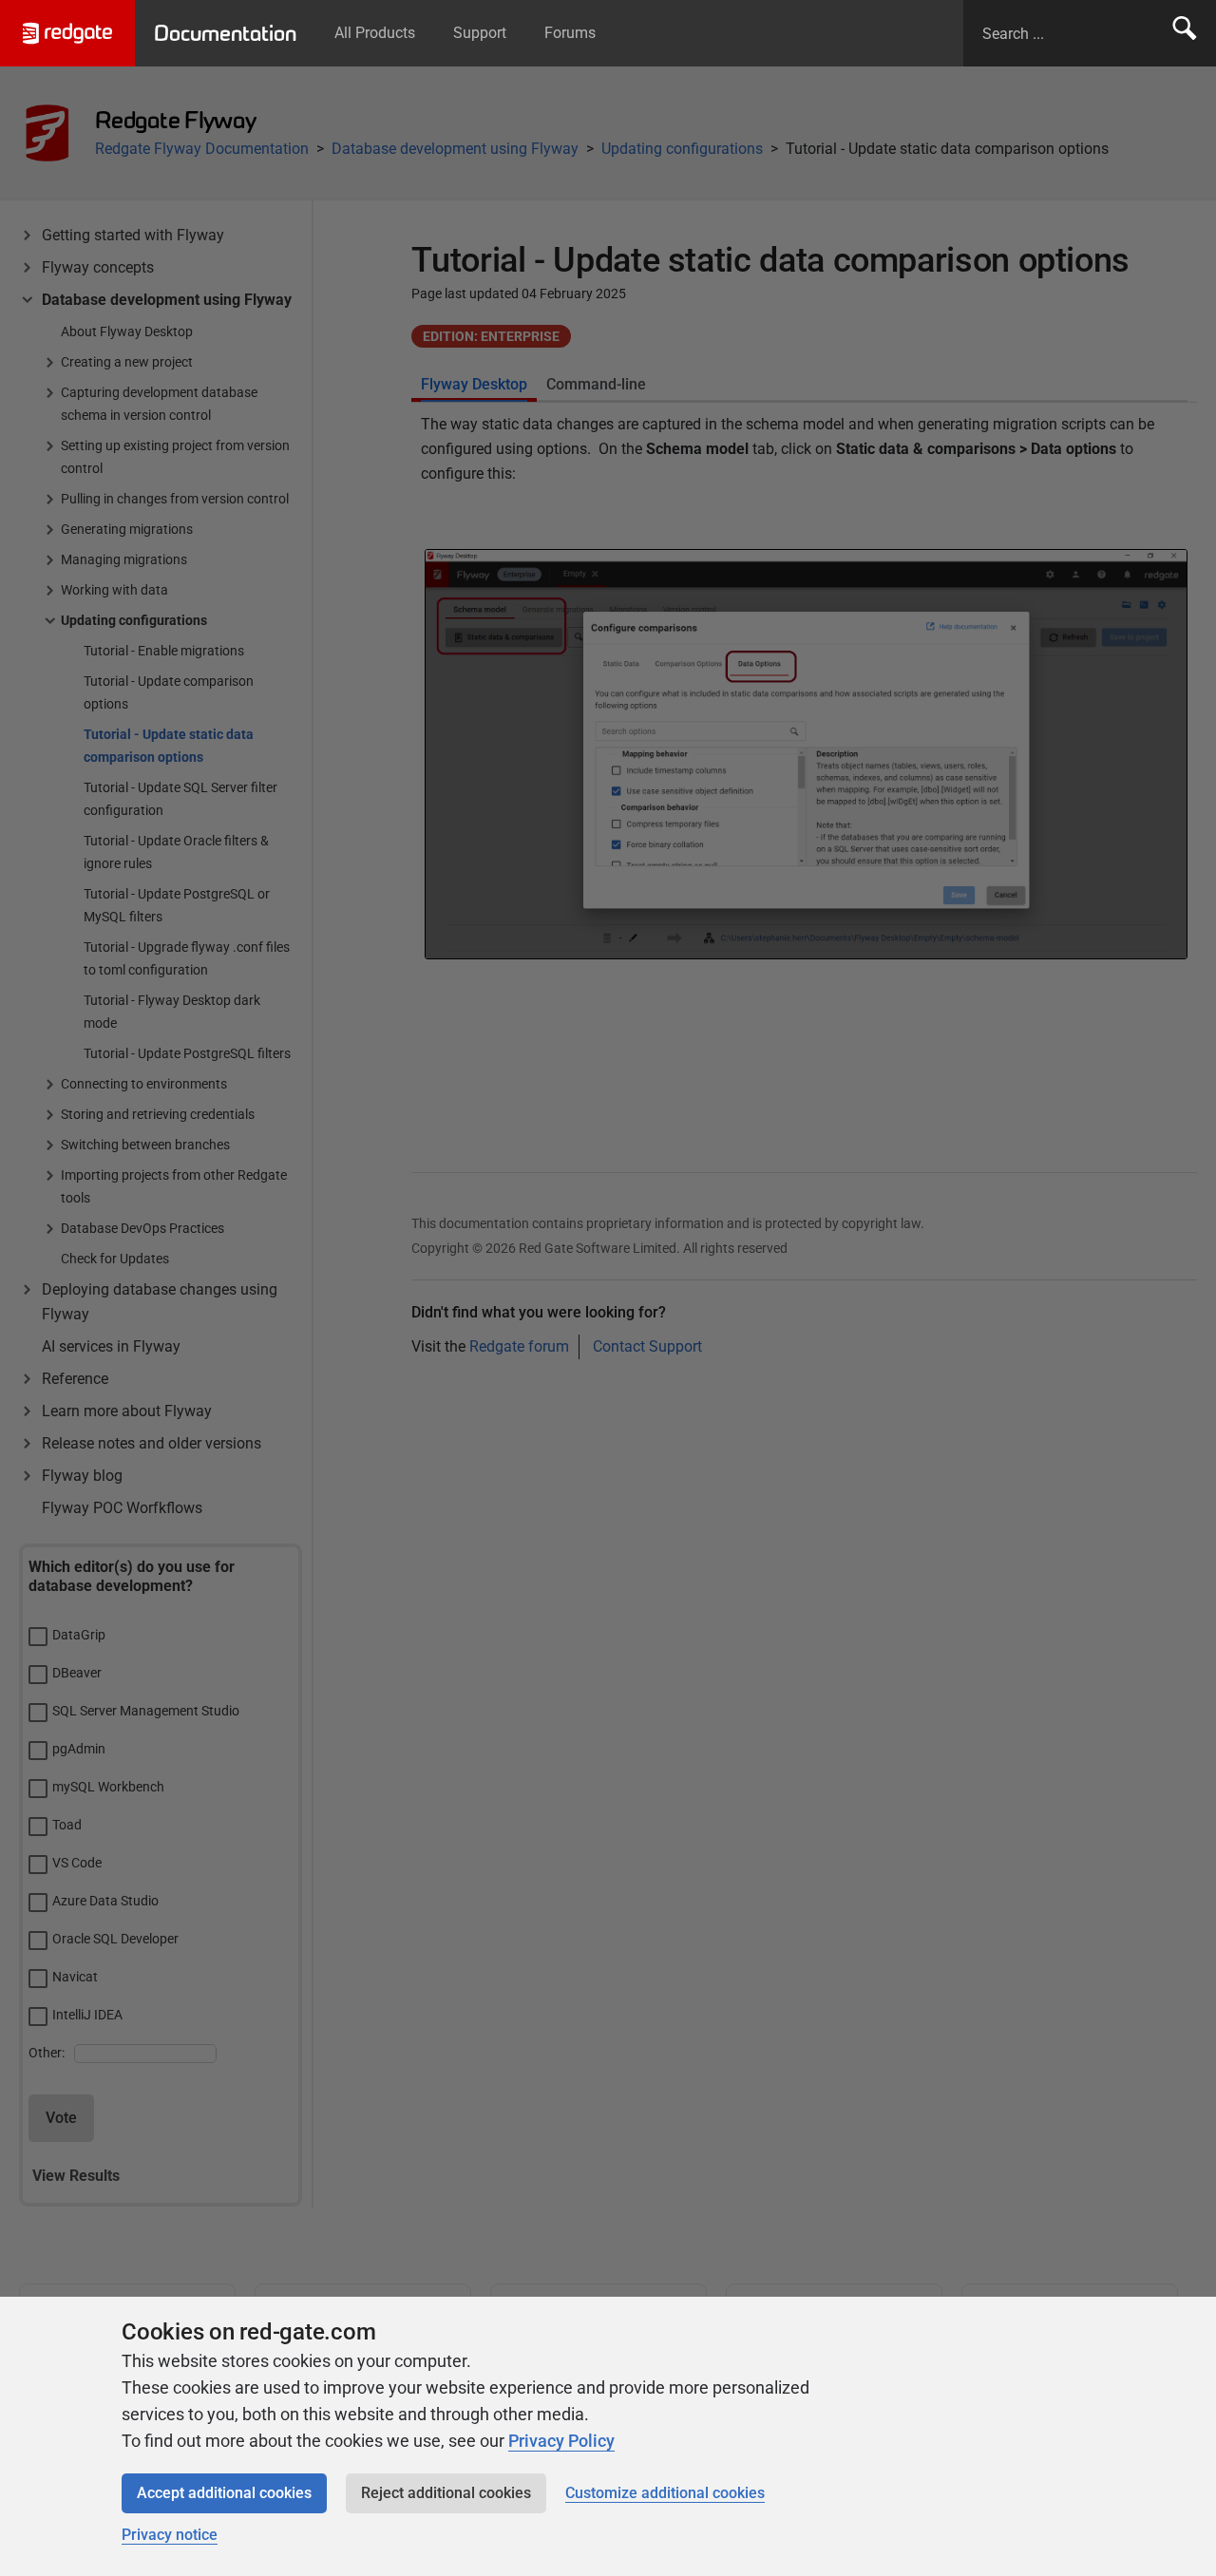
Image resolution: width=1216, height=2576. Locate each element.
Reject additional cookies (446, 2493)
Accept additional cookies (224, 2493)
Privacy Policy (561, 2441)
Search (1185, 33)
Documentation (225, 33)
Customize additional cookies (665, 2493)
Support (480, 33)
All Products (375, 33)
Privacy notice (170, 2535)
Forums (570, 33)
